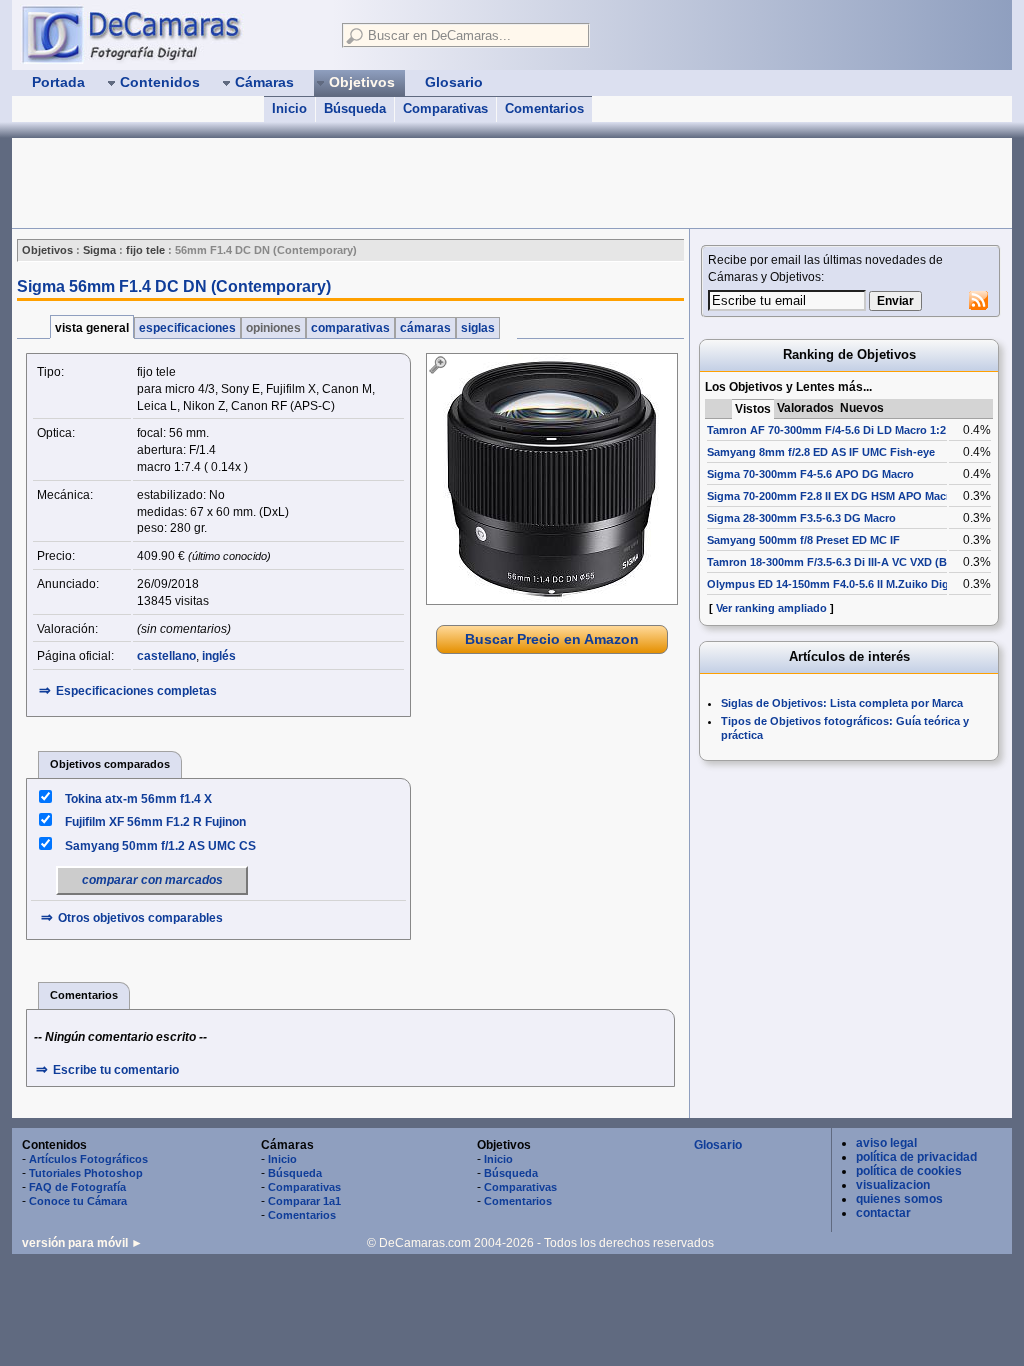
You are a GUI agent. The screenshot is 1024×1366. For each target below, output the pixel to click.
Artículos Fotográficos (88, 1159)
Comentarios (544, 108)
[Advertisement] (376, 183)
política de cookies (909, 1171)
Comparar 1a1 (304, 1201)
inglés (219, 656)
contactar (883, 1213)
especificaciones (187, 328)
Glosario (718, 1145)
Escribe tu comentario (116, 1070)
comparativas (350, 328)
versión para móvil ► (82, 1243)
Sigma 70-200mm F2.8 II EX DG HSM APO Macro (832, 496)
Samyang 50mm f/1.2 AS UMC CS (160, 846)
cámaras (425, 328)
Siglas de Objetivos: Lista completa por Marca (842, 703)
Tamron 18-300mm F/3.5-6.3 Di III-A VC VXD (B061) (838, 562)
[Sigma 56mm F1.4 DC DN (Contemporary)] (552, 479)
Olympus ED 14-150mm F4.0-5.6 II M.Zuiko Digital (836, 584)
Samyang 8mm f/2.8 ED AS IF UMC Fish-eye (821, 452)
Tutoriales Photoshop (86, 1173)
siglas (478, 328)
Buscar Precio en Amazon (552, 639)
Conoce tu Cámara (78, 1201)
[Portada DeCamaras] (172, 34)
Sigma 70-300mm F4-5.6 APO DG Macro (810, 474)
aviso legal (886, 1143)
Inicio (289, 108)
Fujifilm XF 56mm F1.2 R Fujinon (155, 822)
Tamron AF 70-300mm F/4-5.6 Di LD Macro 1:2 (826, 430)
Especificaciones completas (136, 691)
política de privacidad (916, 1157)
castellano (166, 656)
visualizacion (893, 1185)
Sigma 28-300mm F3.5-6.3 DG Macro (801, 518)
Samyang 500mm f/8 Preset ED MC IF (803, 540)
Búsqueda (355, 108)
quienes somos (899, 1199)
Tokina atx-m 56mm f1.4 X (138, 799)
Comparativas (445, 108)
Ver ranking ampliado (771, 608)
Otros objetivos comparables (140, 918)
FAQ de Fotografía (77, 1187)
